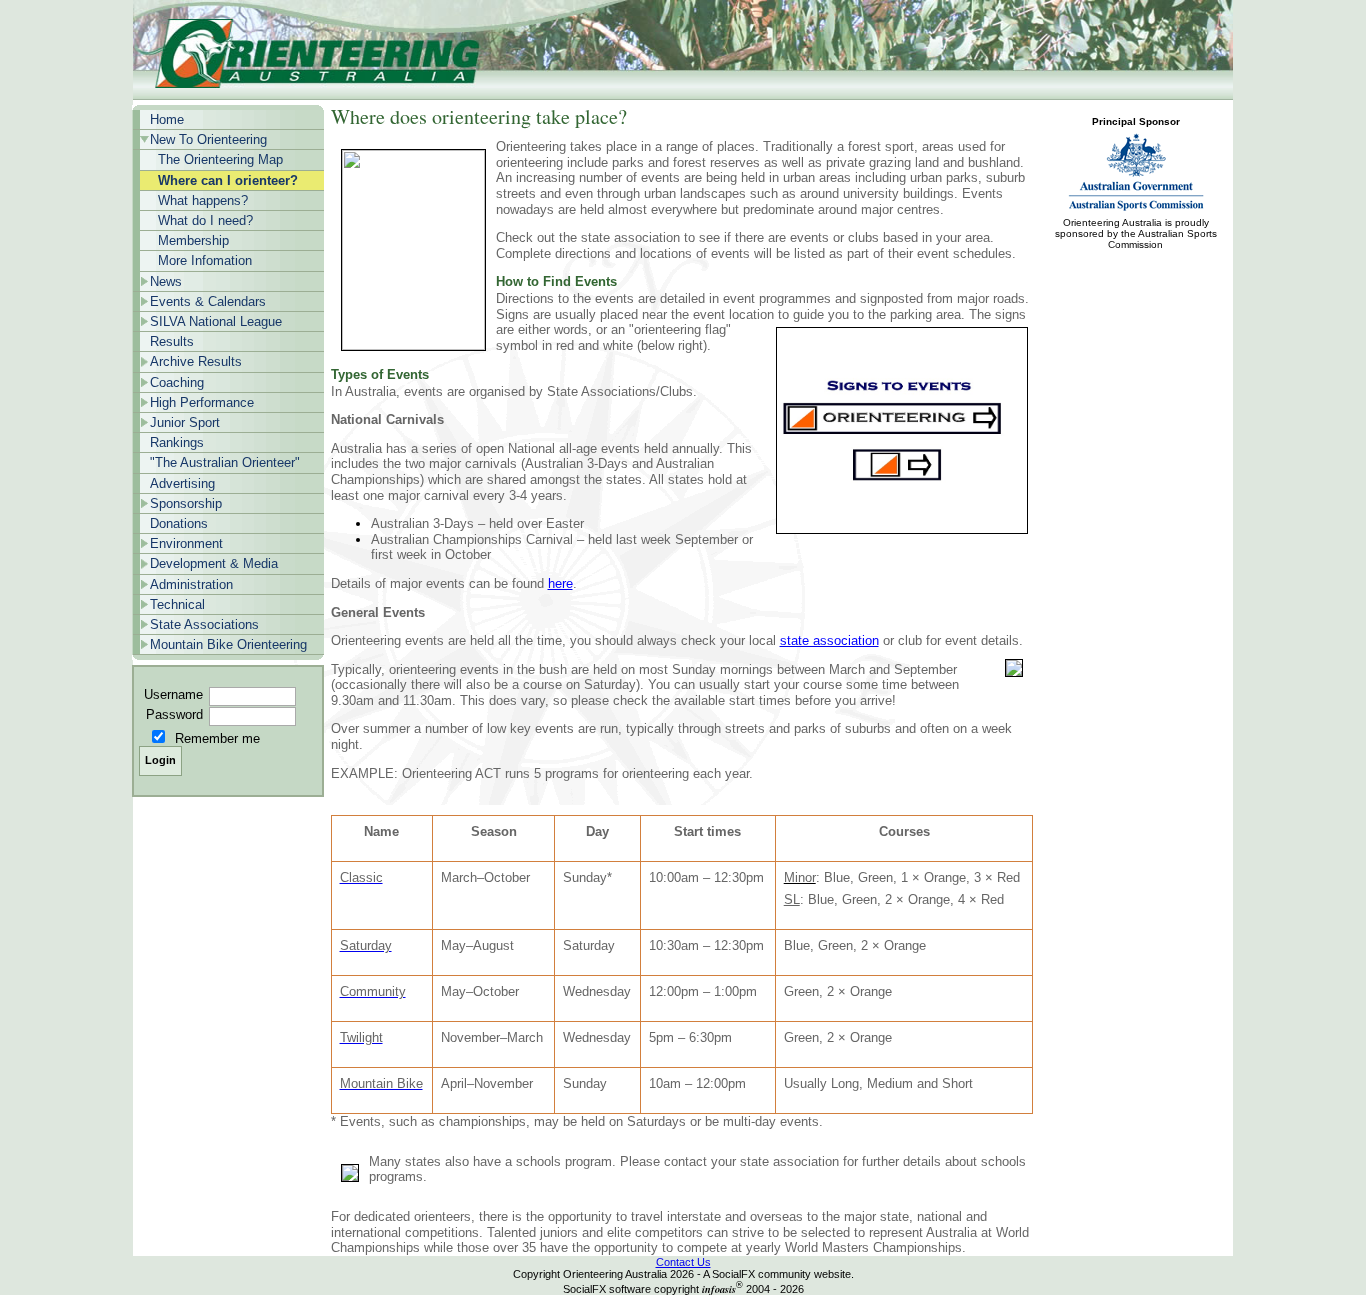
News (166, 281)
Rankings (177, 442)
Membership (193, 240)
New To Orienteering (208, 139)
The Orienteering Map (220, 159)
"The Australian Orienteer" (225, 462)
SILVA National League (216, 321)
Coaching (177, 382)
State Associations (204, 624)
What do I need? (205, 220)
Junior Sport (185, 422)
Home (167, 119)
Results (172, 341)
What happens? (203, 200)
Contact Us (683, 1262)
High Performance (202, 402)
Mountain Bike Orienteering (228, 644)
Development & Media (214, 563)
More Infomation (205, 260)
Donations (179, 523)
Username (173, 694)
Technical (177, 604)
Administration (191, 584)
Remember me (217, 738)
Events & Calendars (208, 301)
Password (174, 714)
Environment (186, 543)
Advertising (182, 483)
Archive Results (196, 361)
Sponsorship (186, 503)
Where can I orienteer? (228, 180)
